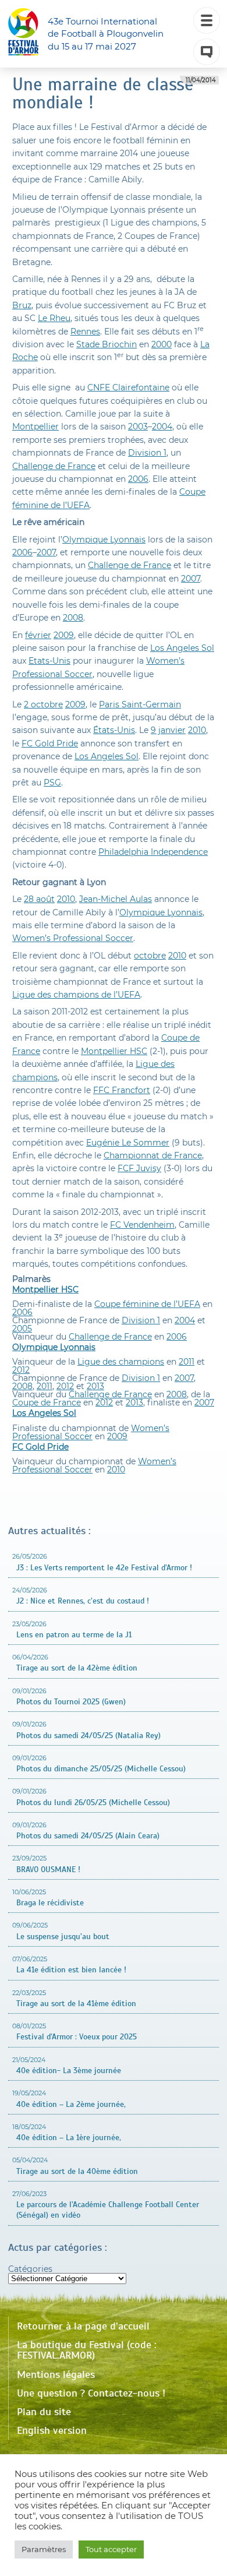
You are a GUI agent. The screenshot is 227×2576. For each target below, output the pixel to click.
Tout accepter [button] (111, 2549)
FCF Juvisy (139, 1168)
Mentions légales (56, 2374)
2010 (197, 730)
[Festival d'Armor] (23, 34)
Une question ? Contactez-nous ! (91, 2393)
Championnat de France (153, 1155)
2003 (138, 427)
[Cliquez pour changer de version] (207, 52)
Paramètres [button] (44, 2549)
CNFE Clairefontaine (128, 387)
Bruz (22, 305)
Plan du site (44, 2412)
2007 (46, 552)
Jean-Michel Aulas (116, 899)
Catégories (30, 2269)
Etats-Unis (49, 661)
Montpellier (36, 427)
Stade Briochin (107, 344)
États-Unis (114, 730)
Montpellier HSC (114, 1051)
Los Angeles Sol (182, 648)
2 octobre (43, 704)
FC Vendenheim (142, 1225)
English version (52, 2430)
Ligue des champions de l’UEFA (76, 995)
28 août (39, 899)
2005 (22, 1328)
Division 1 (147, 453)
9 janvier (168, 730)
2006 (138, 479)
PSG (52, 783)
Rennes (85, 332)
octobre (150, 956)
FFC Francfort (122, 1090)
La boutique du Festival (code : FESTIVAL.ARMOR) (87, 2350)
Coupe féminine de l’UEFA (147, 1304)
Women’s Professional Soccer (73, 938)
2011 (187, 1362)
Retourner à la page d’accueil (83, 2326)
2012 (21, 1370)
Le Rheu (54, 318)
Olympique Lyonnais (104, 540)
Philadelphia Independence (153, 852)
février (38, 635)
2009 (64, 635)
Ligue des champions (121, 1362)
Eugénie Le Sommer (128, 1143)
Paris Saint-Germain (140, 704)
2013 (95, 1386)
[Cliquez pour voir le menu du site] (207, 20)
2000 (162, 344)
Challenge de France (54, 466)
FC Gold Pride (50, 743)
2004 (162, 427)
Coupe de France (47, 1402)
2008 (73, 618)
